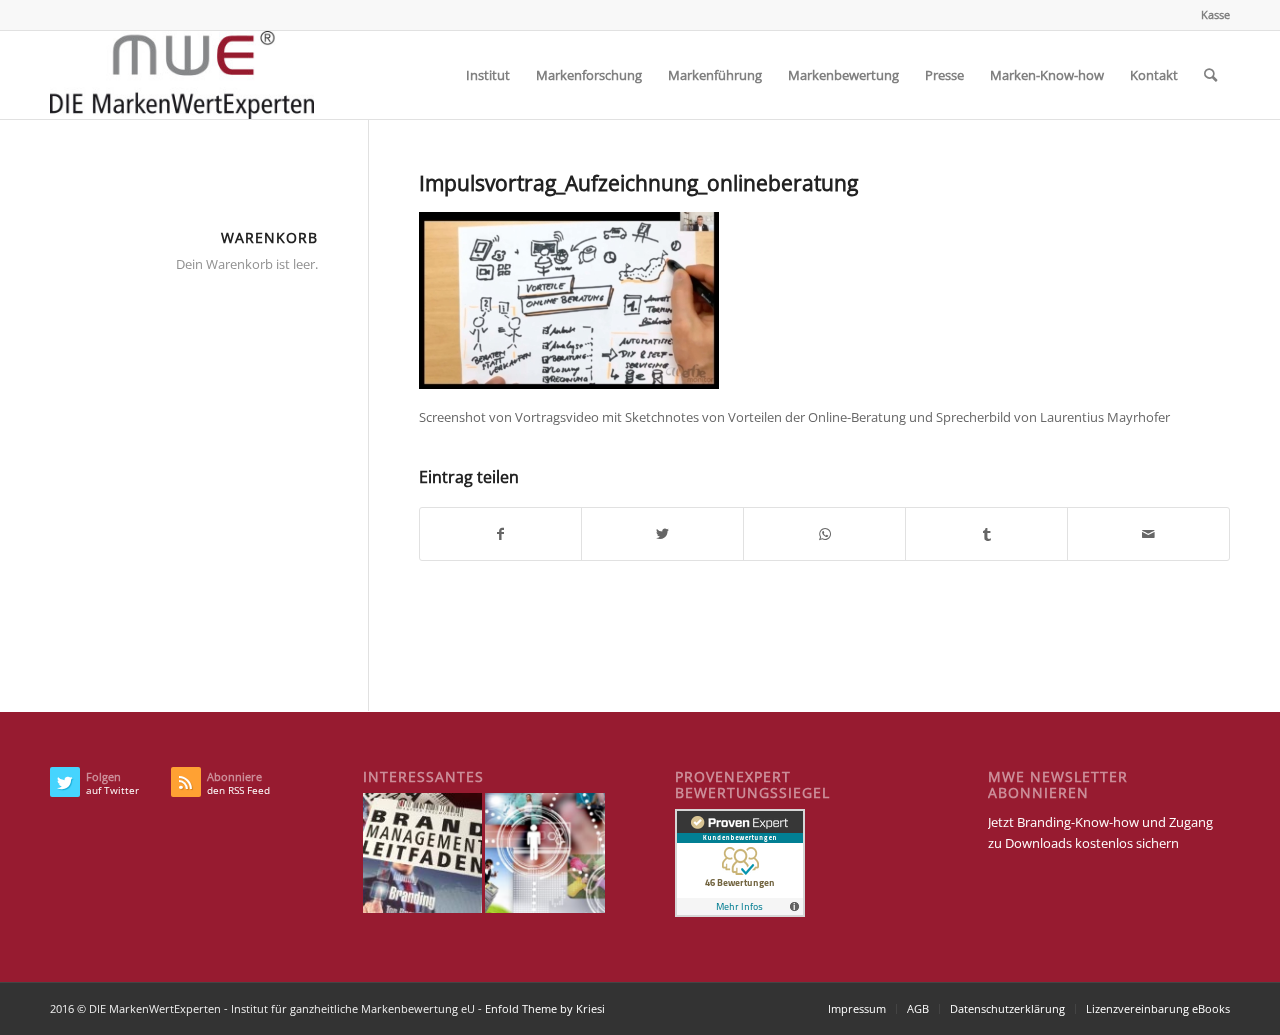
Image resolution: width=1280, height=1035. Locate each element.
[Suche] (1210, 75)
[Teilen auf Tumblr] (986, 534)
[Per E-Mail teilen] (1148, 534)
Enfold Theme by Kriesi (545, 1008)
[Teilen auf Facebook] (501, 534)
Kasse (1215, 14)
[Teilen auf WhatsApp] (824, 534)
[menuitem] (1210, 15)
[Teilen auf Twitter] (662, 534)
